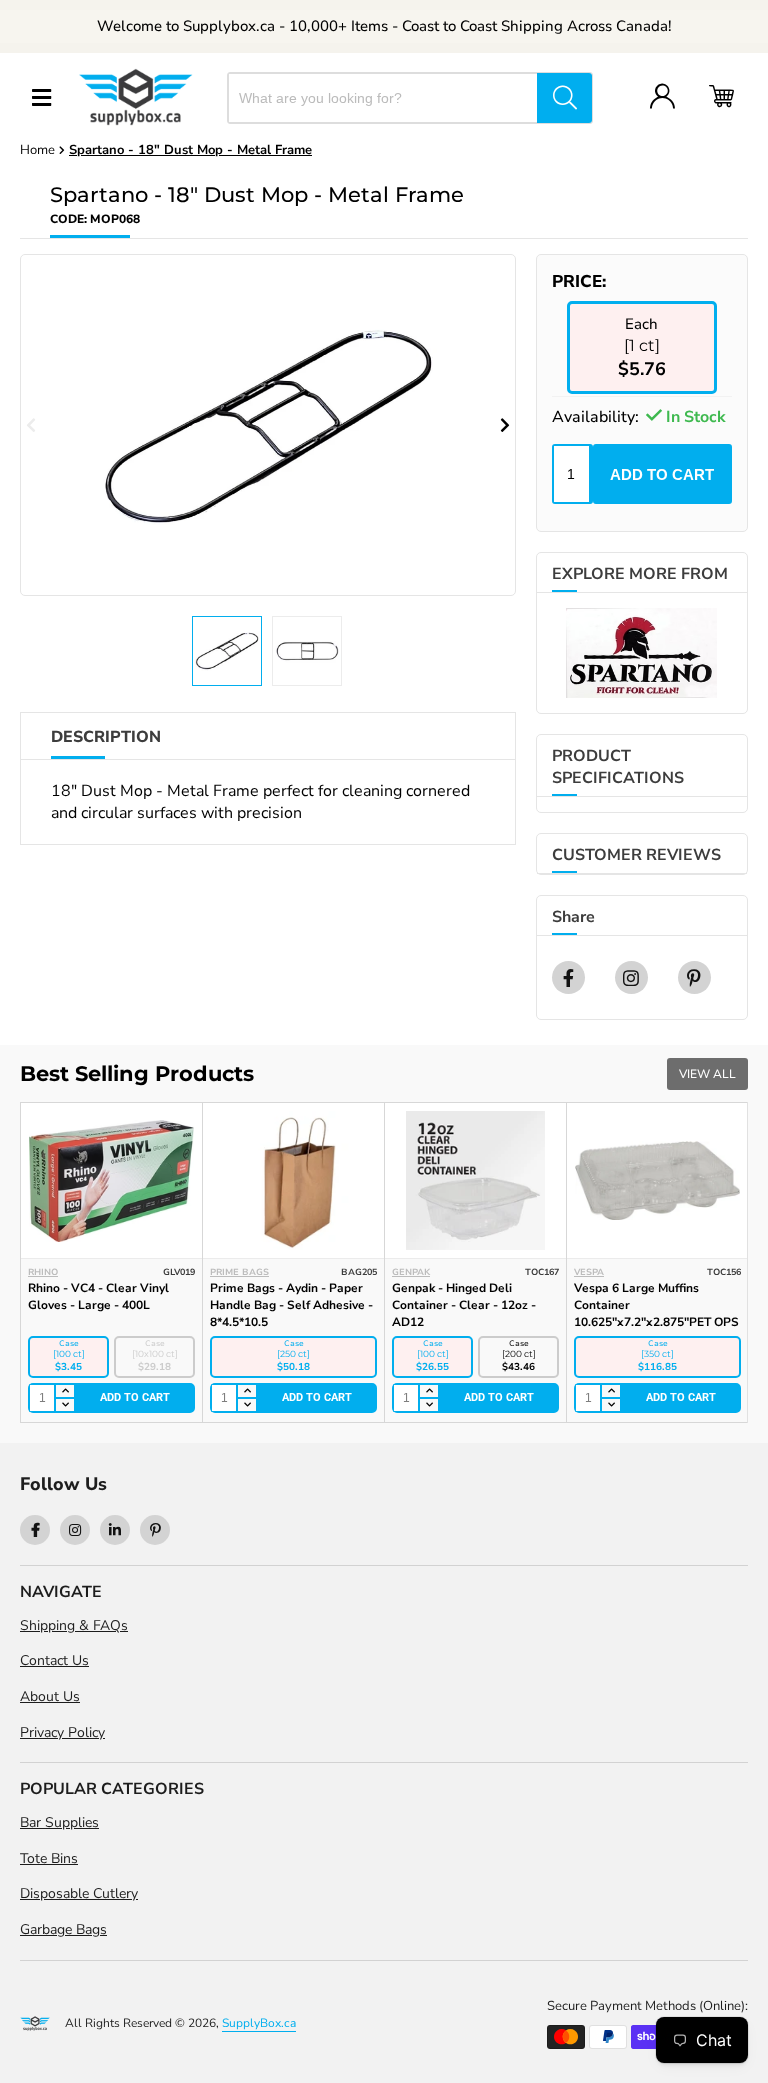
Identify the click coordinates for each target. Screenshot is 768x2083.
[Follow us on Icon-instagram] (75, 1530)
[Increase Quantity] (64, 1392)
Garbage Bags (63, 1929)
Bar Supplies (59, 1822)
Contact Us (54, 1660)
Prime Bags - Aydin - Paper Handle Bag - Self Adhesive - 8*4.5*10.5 (291, 1305)
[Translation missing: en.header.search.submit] (564, 98)
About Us (50, 1696)
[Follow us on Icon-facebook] (35, 1530)
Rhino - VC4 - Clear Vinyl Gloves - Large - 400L (98, 1296)
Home (37, 150)
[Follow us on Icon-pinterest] (155, 1530)
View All (707, 1074)
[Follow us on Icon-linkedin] (115, 1530)
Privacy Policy (62, 1732)
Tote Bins (49, 1858)
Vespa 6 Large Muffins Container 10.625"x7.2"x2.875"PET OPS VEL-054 (656, 1313)
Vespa (589, 1272)
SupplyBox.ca (259, 2023)
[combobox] (383, 98)
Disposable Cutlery (79, 1893)
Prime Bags (239, 1272)
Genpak (411, 1272)
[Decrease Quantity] (64, 1405)
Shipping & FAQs (74, 1625)
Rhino (43, 1272)
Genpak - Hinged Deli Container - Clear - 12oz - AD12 (464, 1305)
